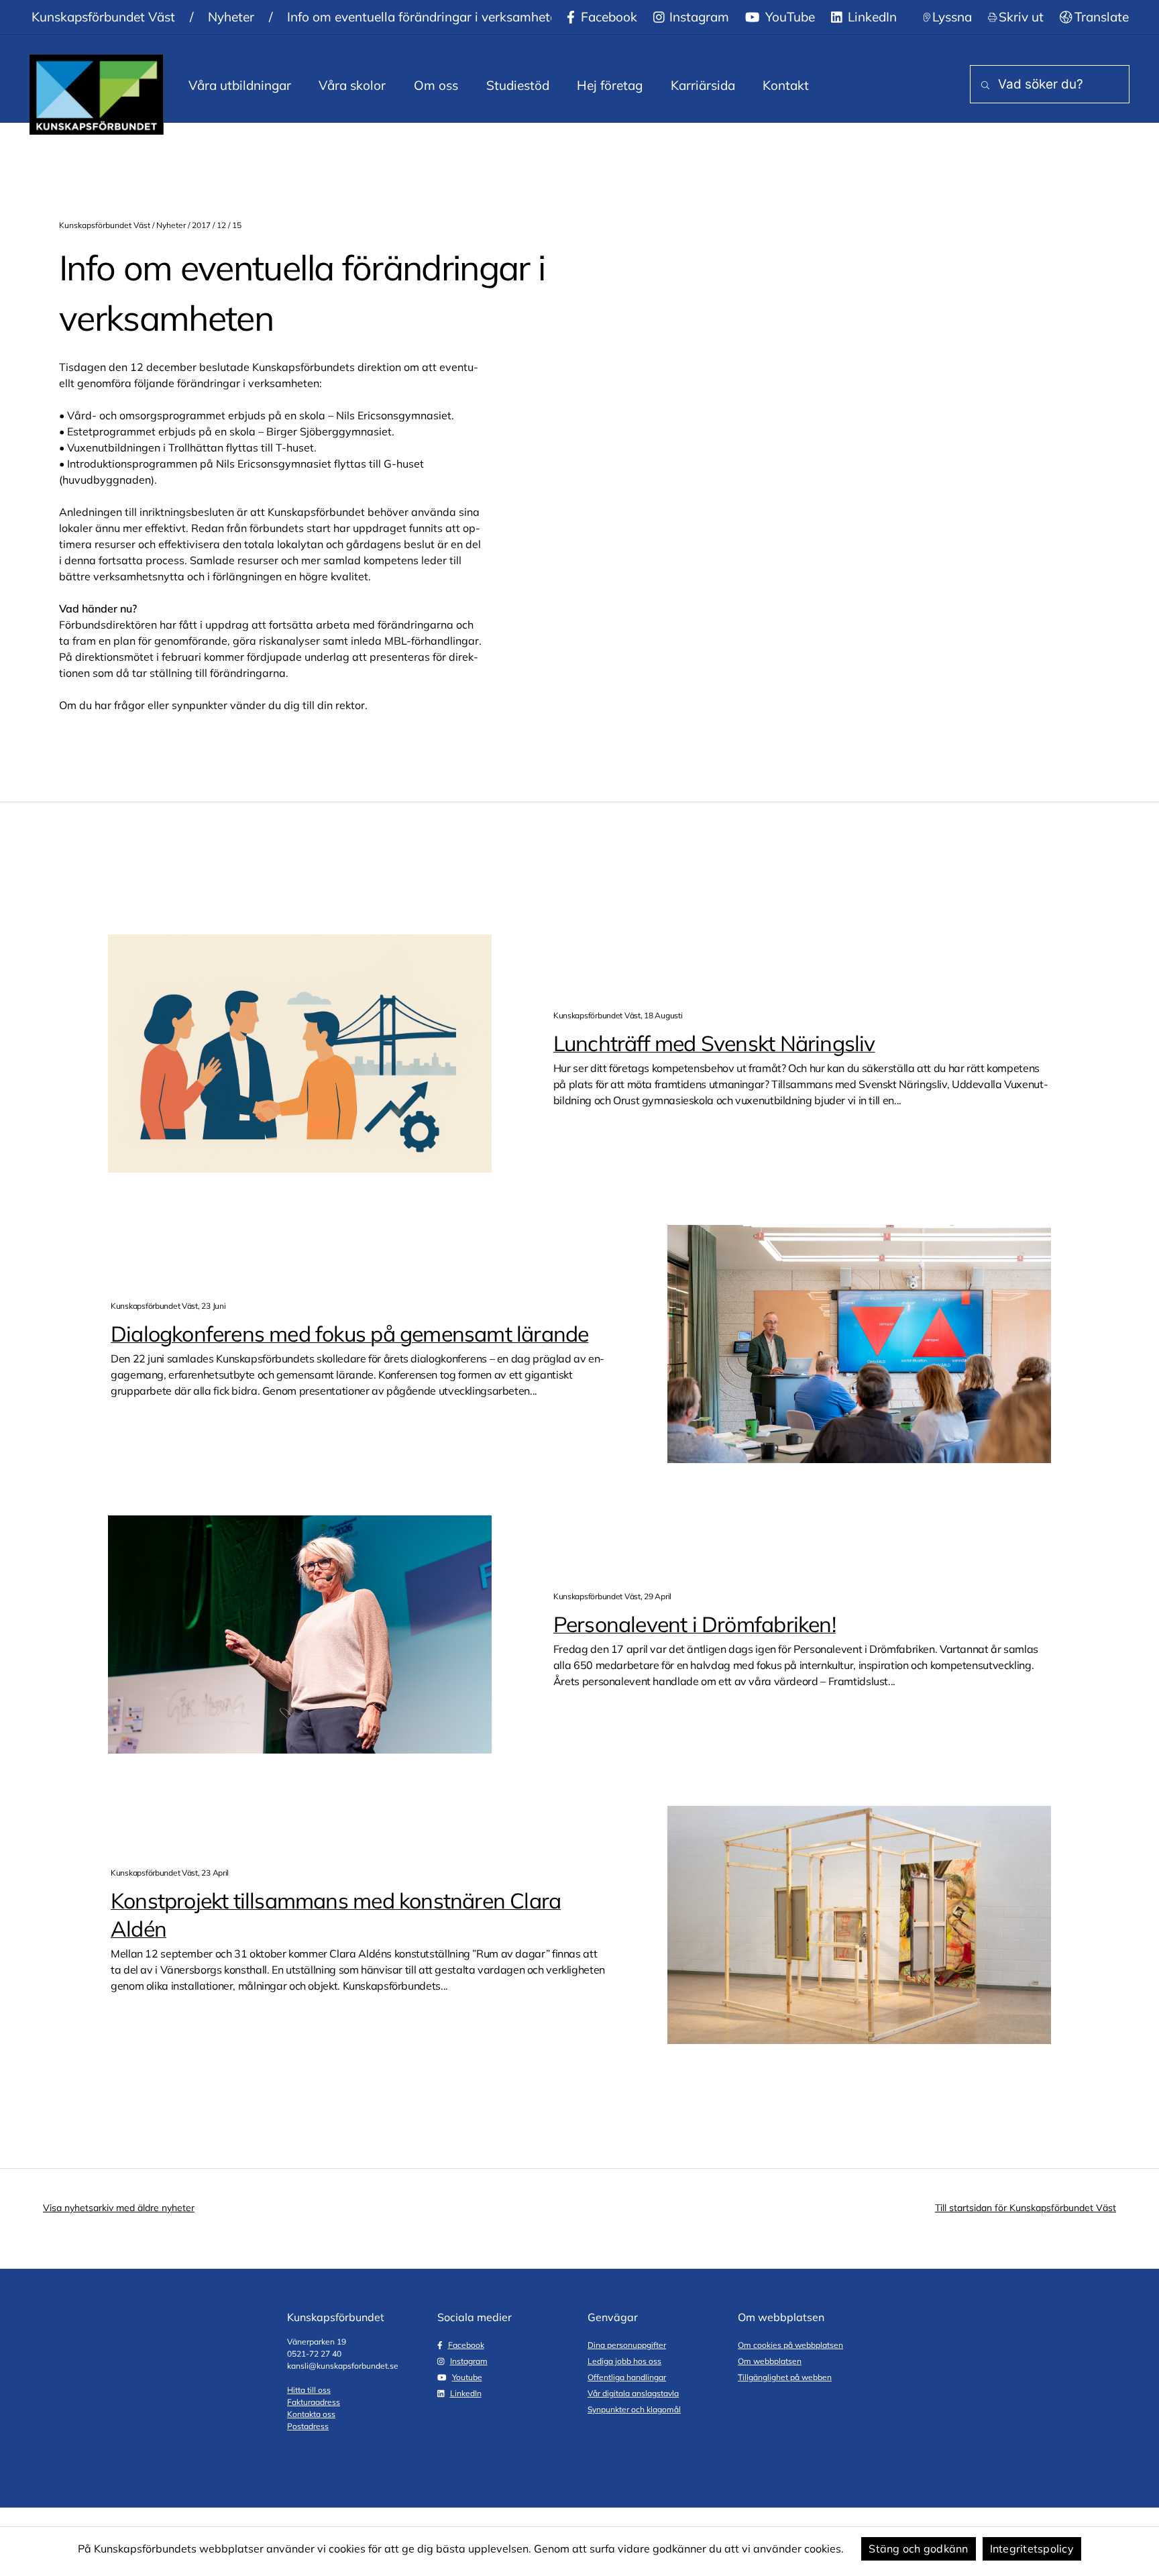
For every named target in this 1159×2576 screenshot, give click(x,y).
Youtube (467, 2377)
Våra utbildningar (240, 85)
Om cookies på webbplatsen (790, 2345)
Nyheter (231, 17)
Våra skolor (352, 85)
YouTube (788, 17)
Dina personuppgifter (627, 2345)
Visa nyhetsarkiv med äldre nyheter (119, 2208)
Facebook (607, 17)
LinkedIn (871, 17)
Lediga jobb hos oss (624, 2361)
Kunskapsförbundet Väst (103, 17)
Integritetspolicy (1032, 2548)
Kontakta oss (311, 2414)
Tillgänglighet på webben (785, 2377)
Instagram (698, 17)
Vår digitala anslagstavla (633, 2393)
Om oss (436, 85)
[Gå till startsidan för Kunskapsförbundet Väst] (97, 95)
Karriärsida (703, 85)
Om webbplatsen (770, 2361)
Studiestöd (518, 85)
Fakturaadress (314, 2402)
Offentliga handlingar (627, 2377)
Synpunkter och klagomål (634, 2409)
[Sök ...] (983, 86)
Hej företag (610, 85)
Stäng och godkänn (918, 2548)
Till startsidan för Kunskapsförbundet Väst (1026, 2208)
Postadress (308, 2426)
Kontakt (786, 85)
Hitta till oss (309, 2390)
